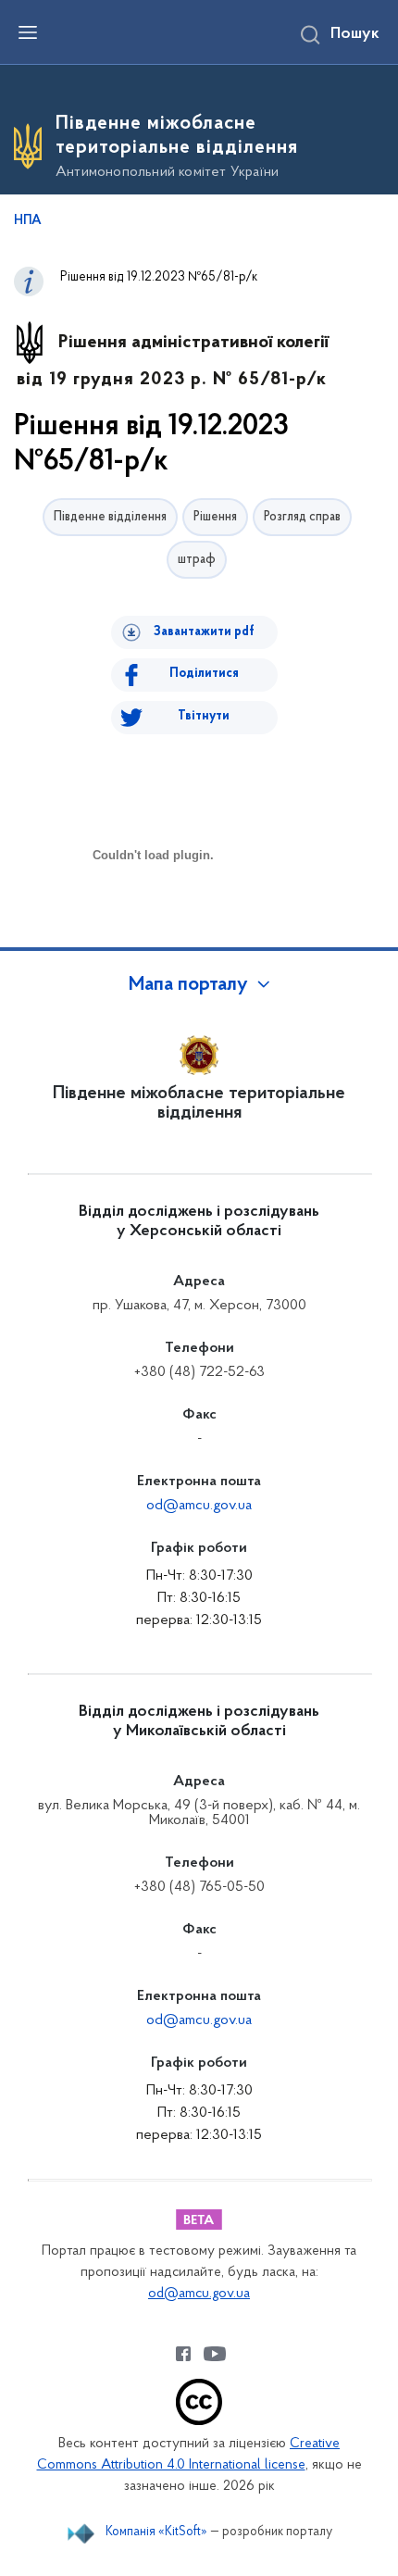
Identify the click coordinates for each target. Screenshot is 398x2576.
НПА (28, 221)
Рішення (215, 517)
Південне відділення (110, 517)
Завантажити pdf (204, 632)
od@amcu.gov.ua (199, 1506)
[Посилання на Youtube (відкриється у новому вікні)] (215, 2354)
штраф (197, 560)
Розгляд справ (302, 517)
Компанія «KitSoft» (156, 2532)
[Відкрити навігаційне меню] (28, 32)
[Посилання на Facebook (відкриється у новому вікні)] (183, 2354)
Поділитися (204, 674)
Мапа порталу (188, 985)
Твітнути (204, 716)
